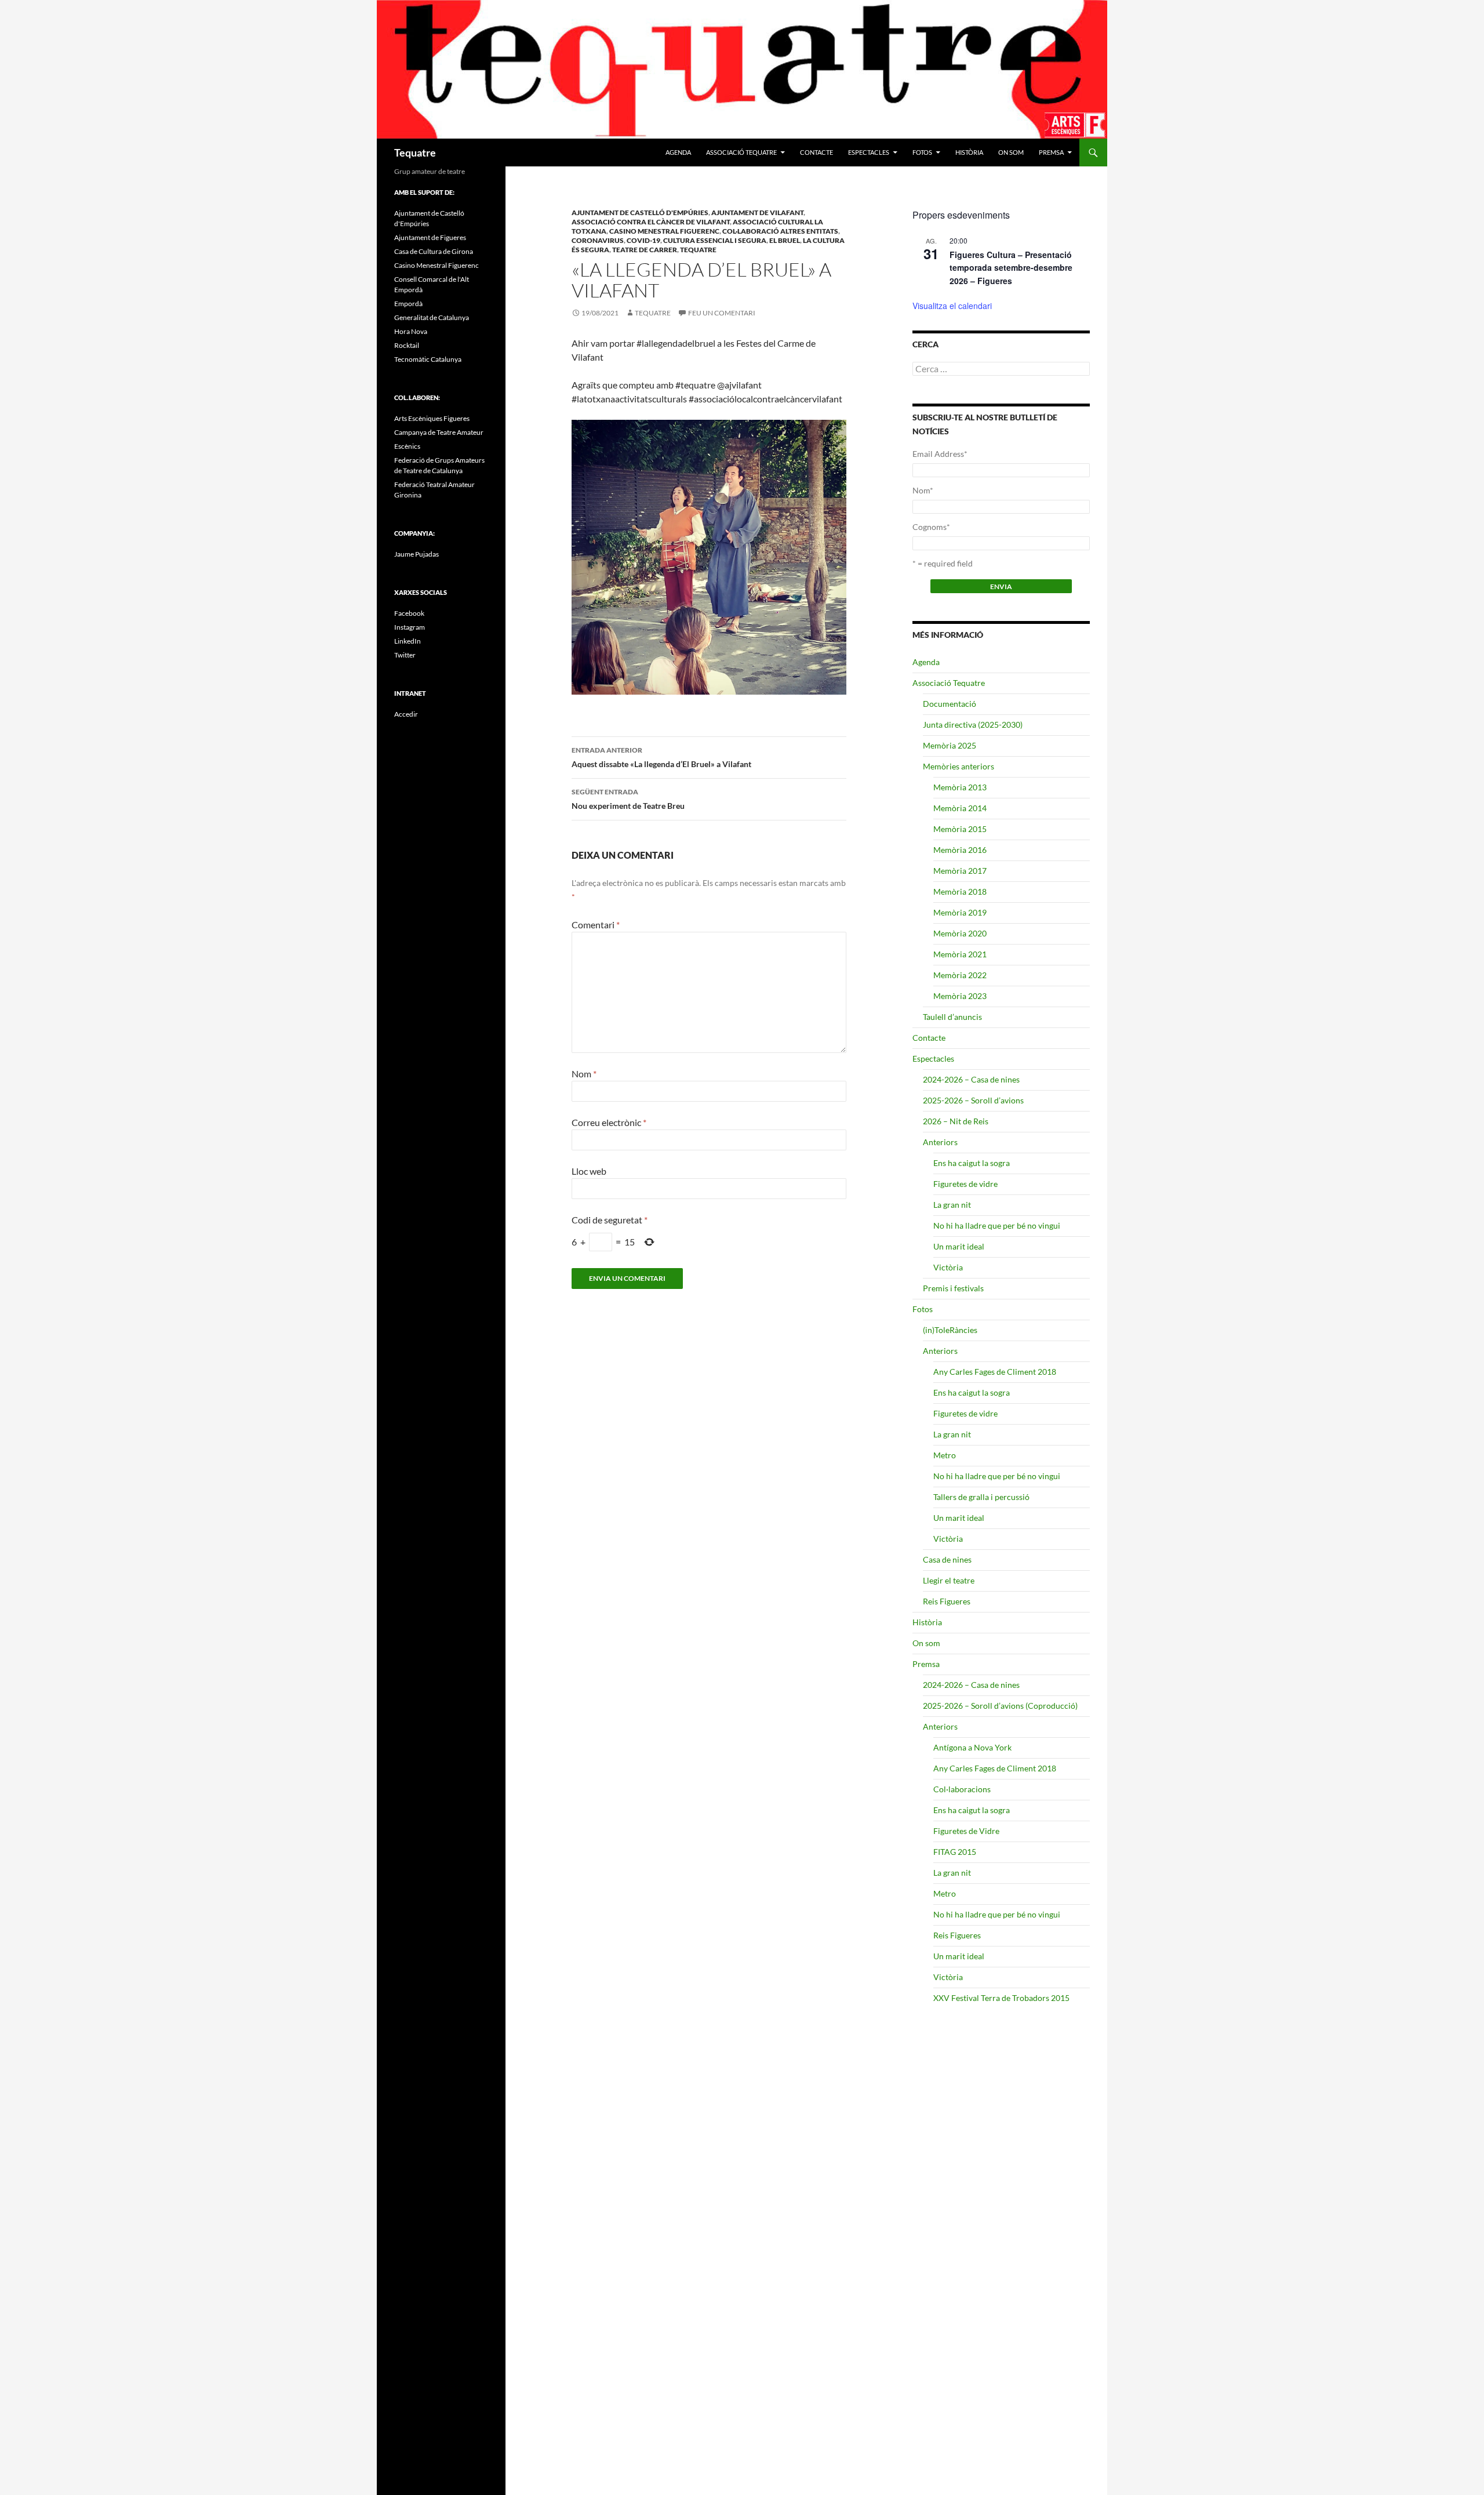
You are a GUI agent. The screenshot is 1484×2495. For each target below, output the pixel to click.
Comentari (596, 925)
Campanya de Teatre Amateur (439, 432)
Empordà (408, 304)
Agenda (678, 152)
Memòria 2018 (960, 891)
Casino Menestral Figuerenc (664, 231)
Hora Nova (411, 331)
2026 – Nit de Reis (956, 1121)
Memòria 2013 (960, 787)
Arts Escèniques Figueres (432, 418)
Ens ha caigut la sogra (972, 1163)
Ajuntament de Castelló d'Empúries (640, 213)
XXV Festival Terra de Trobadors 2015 (1001, 1998)
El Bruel (785, 240)
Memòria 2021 (960, 954)
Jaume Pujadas (417, 554)
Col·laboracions (962, 1789)
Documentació (950, 704)
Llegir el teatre (949, 1580)
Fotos (922, 152)
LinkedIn (408, 641)
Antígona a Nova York (972, 1747)
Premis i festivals (953, 1288)
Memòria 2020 (960, 933)
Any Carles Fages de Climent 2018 (995, 1372)
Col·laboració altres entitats (780, 231)
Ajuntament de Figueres (430, 237)
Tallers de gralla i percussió (981, 1497)
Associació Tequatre (741, 152)
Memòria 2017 (960, 871)
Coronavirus (598, 240)
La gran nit (952, 1205)
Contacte (816, 152)
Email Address (940, 454)
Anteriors (940, 1142)
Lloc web (589, 1171)
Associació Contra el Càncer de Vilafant (651, 222)
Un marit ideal (959, 1246)
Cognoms (931, 527)
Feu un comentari (722, 313)
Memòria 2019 (960, 912)
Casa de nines (947, 1559)
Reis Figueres (947, 1601)
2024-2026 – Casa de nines (971, 1079)
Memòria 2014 (960, 808)
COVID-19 (643, 240)
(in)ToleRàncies (950, 1330)
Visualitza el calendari (952, 306)
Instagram (410, 627)
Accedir (406, 714)
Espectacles (869, 152)
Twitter (405, 655)
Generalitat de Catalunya (432, 317)
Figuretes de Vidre (966, 1831)
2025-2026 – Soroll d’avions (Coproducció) (1000, 1706)
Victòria (948, 1267)
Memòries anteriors (959, 766)
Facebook (409, 613)
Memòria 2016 (960, 850)
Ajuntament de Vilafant (757, 213)
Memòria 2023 (960, 996)
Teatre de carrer (645, 250)
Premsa (1051, 152)
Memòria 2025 (950, 745)
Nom (584, 1074)
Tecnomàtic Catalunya (428, 359)
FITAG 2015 (955, 1852)
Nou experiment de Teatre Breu (628, 799)
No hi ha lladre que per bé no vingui (997, 1225)
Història (969, 152)
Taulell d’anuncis (952, 1017)
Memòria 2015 (960, 829)
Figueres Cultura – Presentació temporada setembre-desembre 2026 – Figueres (1011, 268)
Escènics (407, 446)
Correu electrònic (609, 1122)
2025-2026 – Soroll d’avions (973, 1100)
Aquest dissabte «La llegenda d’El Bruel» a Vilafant (661, 757)
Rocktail (407, 345)
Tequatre (415, 152)
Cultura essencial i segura (715, 240)
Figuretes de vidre (965, 1184)
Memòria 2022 (960, 975)
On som (1011, 152)
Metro (945, 1455)
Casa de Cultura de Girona (434, 251)
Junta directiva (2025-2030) (973, 724)
